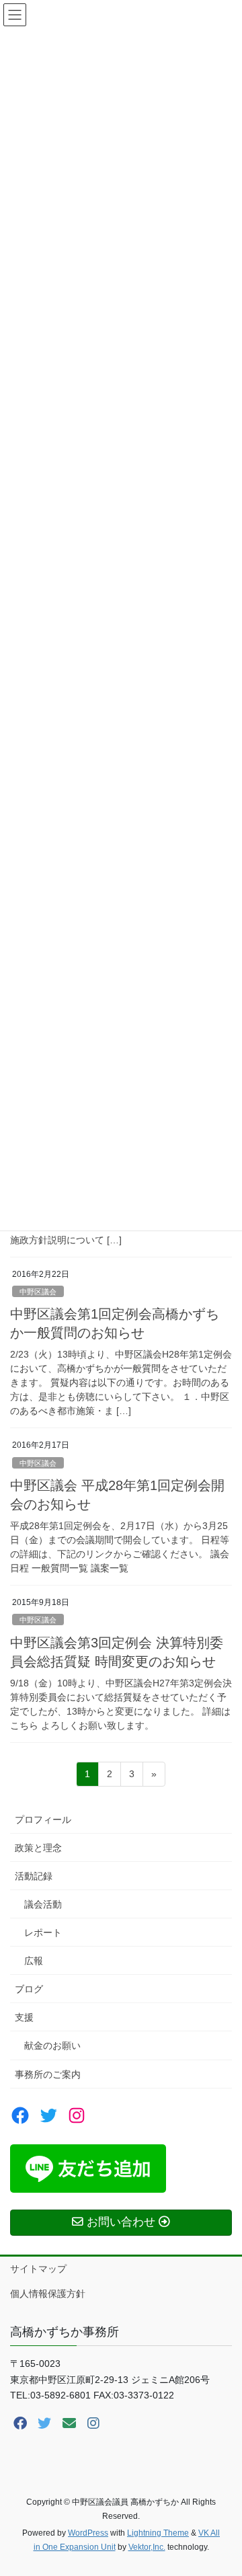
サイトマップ (38, 2269)
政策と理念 (38, 1848)
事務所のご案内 (48, 2074)
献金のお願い (52, 2045)
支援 (24, 2017)
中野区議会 (38, 1292)
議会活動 (43, 1904)
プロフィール (43, 1820)
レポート (43, 1933)
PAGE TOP (223, 2487)
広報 (34, 1961)
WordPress (88, 2533)
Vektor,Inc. (147, 2547)
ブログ (29, 1989)
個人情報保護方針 (48, 2294)
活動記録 (34, 1876)
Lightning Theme (158, 2533)
